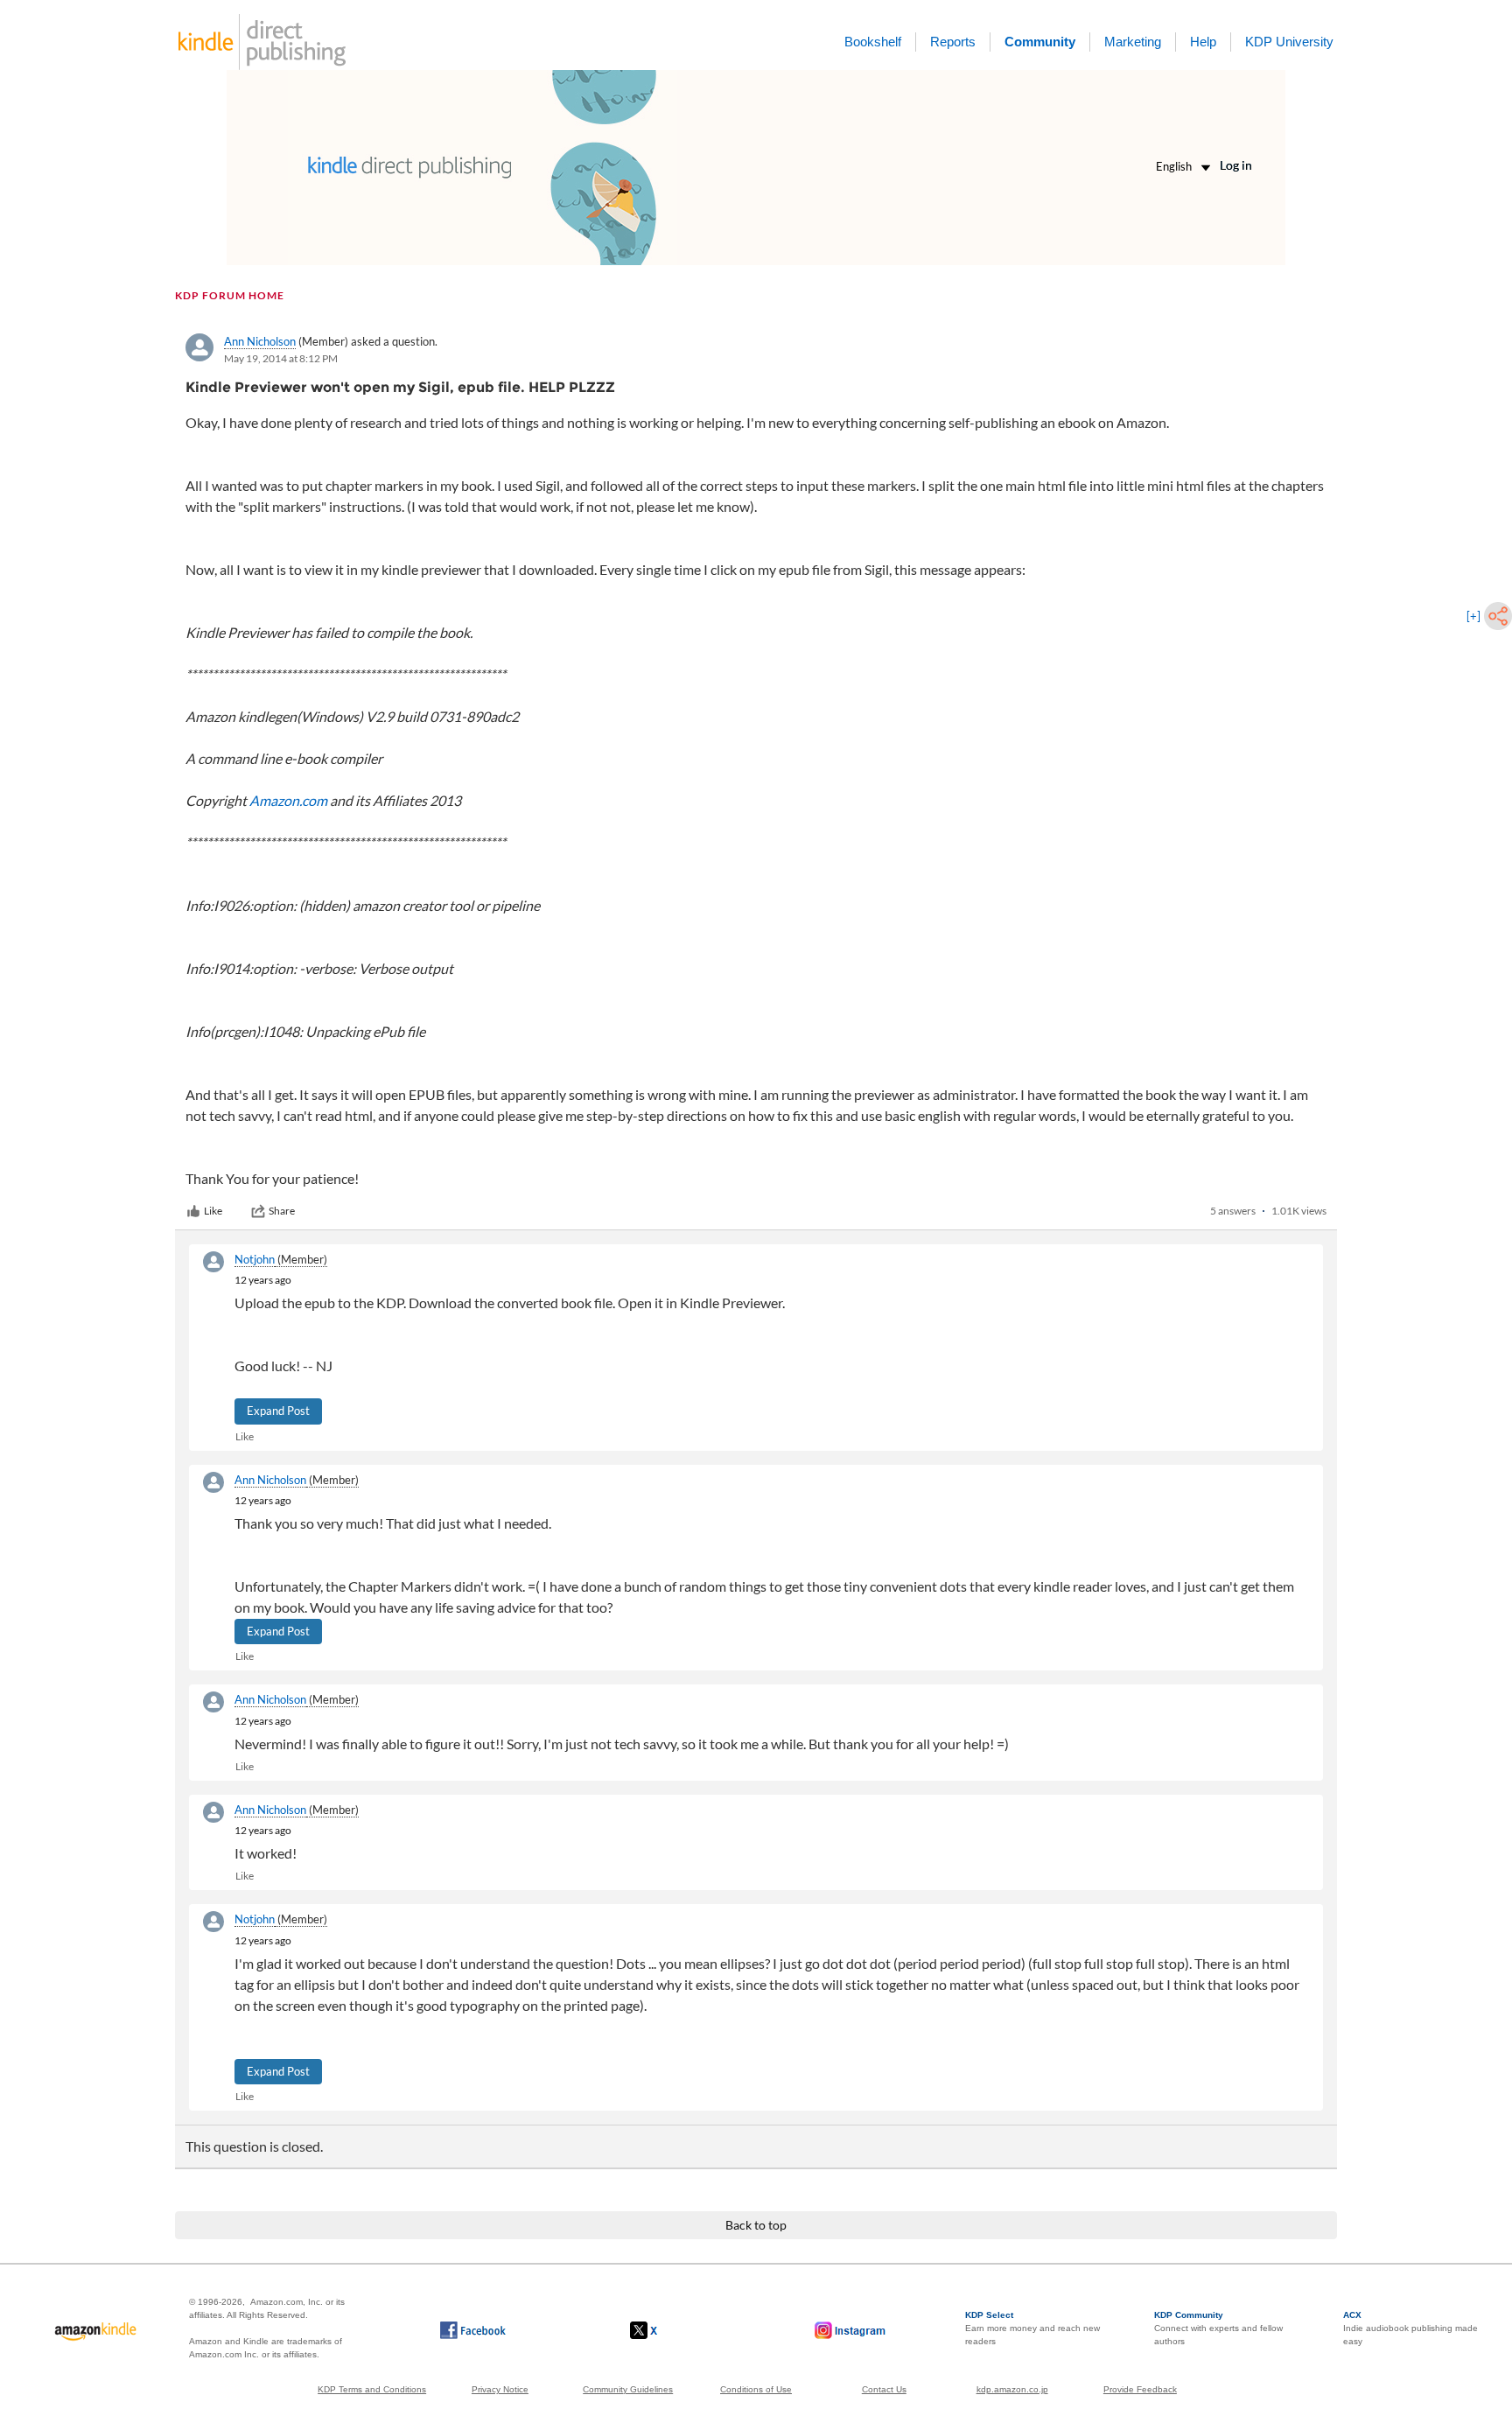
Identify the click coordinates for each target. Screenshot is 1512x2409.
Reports (953, 42)
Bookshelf (873, 42)
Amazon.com (288, 800)
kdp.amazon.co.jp (1012, 2389)
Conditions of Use (756, 2389)
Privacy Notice (500, 2389)
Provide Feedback (1140, 2389)
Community (1040, 42)
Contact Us (884, 2389)
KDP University (1289, 42)
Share (282, 1211)
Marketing (1133, 42)
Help (1203, 42)
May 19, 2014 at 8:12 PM (281, 358)
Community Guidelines (628, 2389)
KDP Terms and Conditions (372, 2389)
